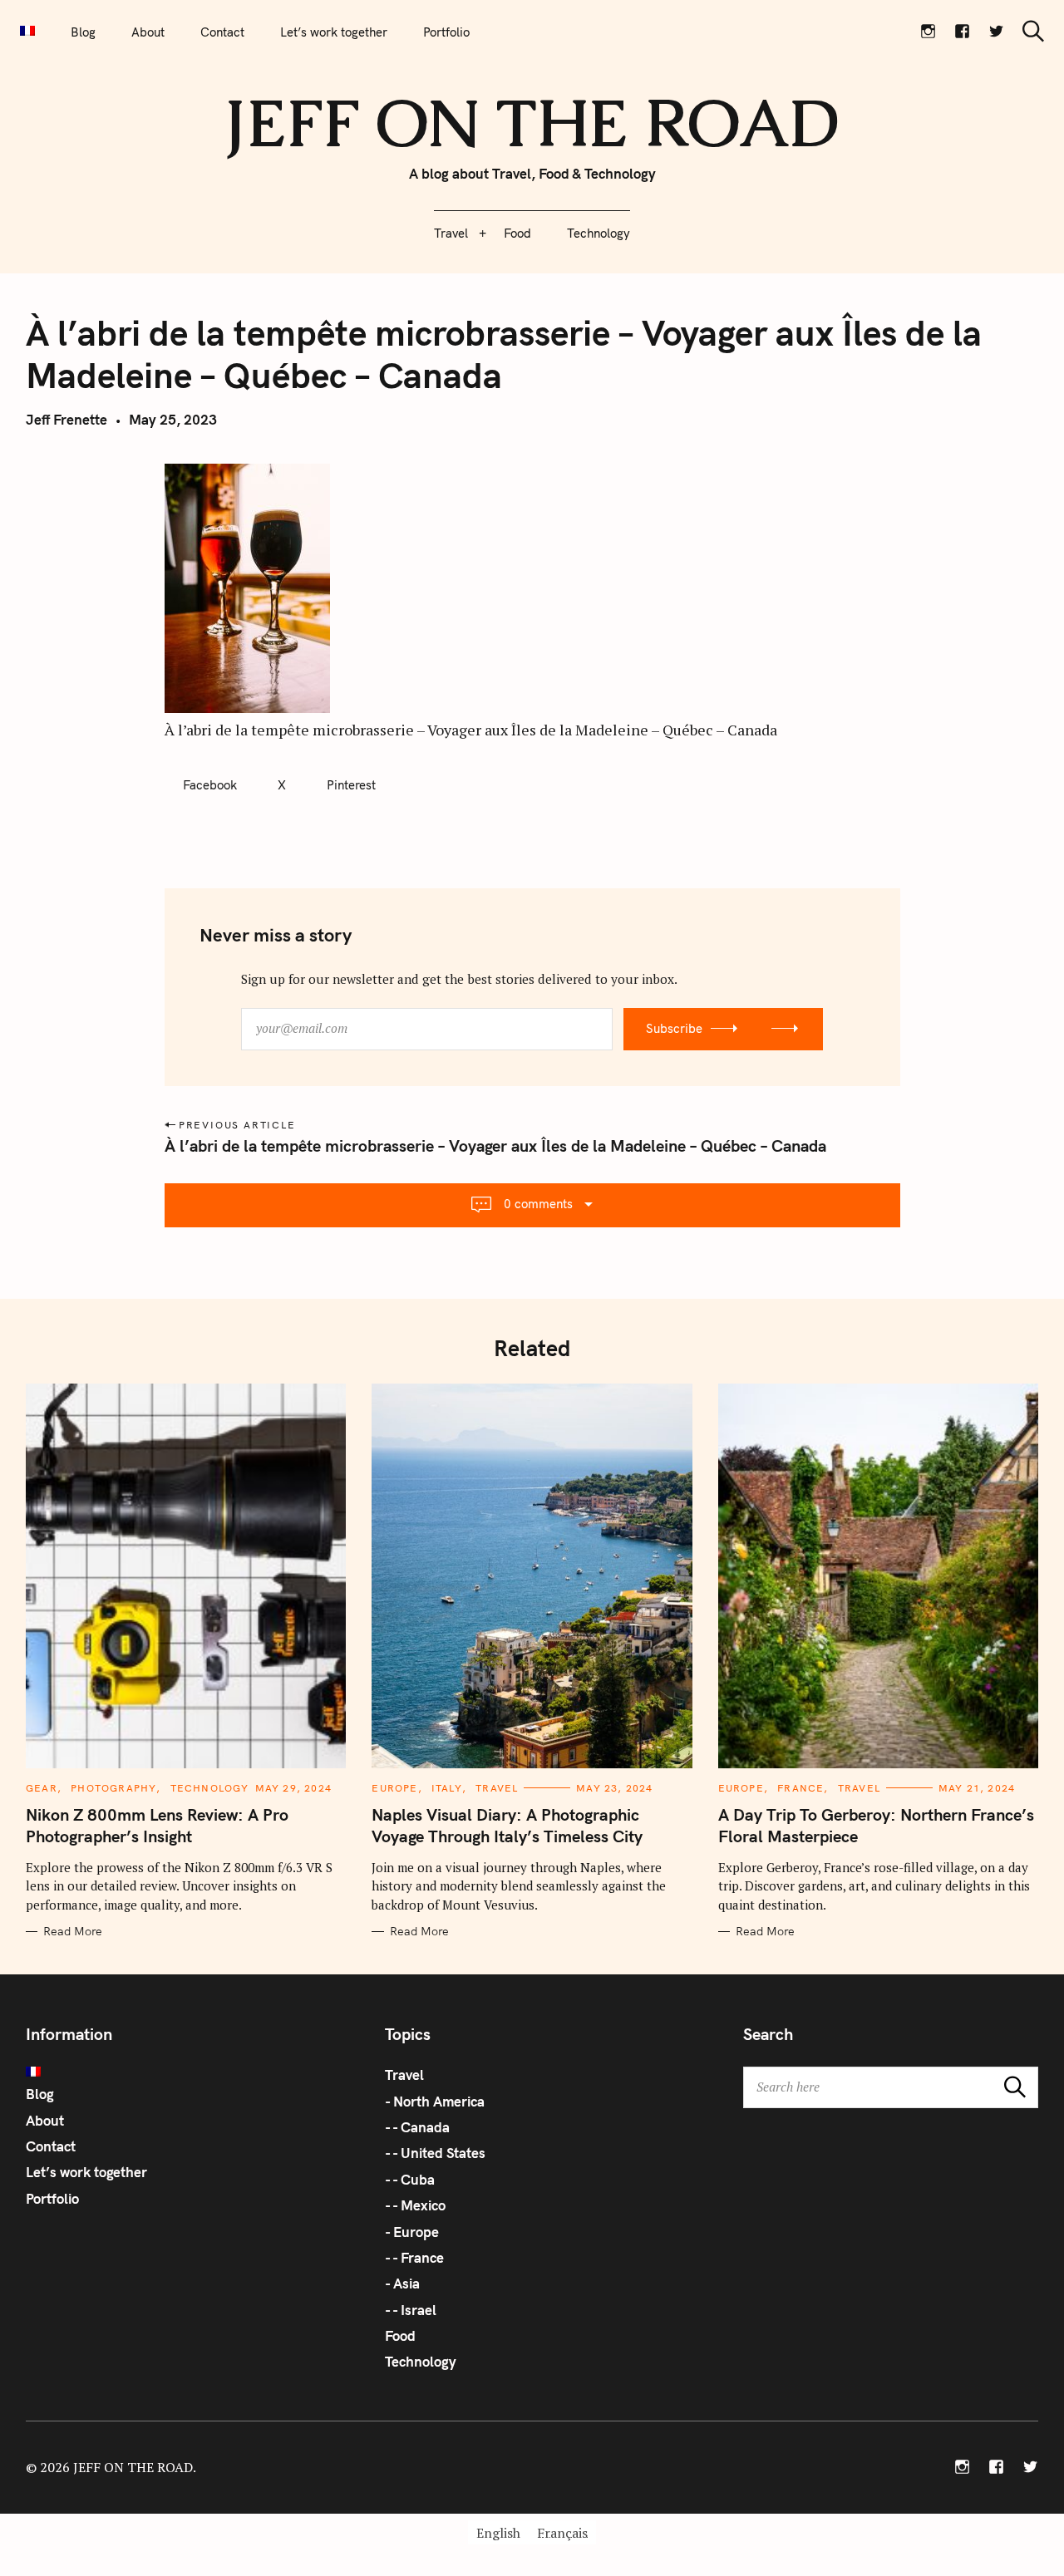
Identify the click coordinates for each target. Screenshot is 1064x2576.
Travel (451, 233)
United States (443, 2153)
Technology (598, 233)
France (800, 1788)
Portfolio (446, 32)
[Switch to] (27, 32)
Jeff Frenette (66, 419)
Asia (406, 2283)
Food (517, 233)
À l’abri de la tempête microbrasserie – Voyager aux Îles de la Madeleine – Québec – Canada (495, 1145)
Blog (83, 32)
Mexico (423, 2205)
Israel (419, 2310)
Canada (425, 2127)
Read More (73, 1932)
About (148, 32)
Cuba (418, 2179)
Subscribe (674, 1028)
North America (439, 2101)
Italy (447, 1788)
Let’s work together (334, 32)
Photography (113, 1788)
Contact (222, 32)
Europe (394, 1788)
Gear (42, 1788)
